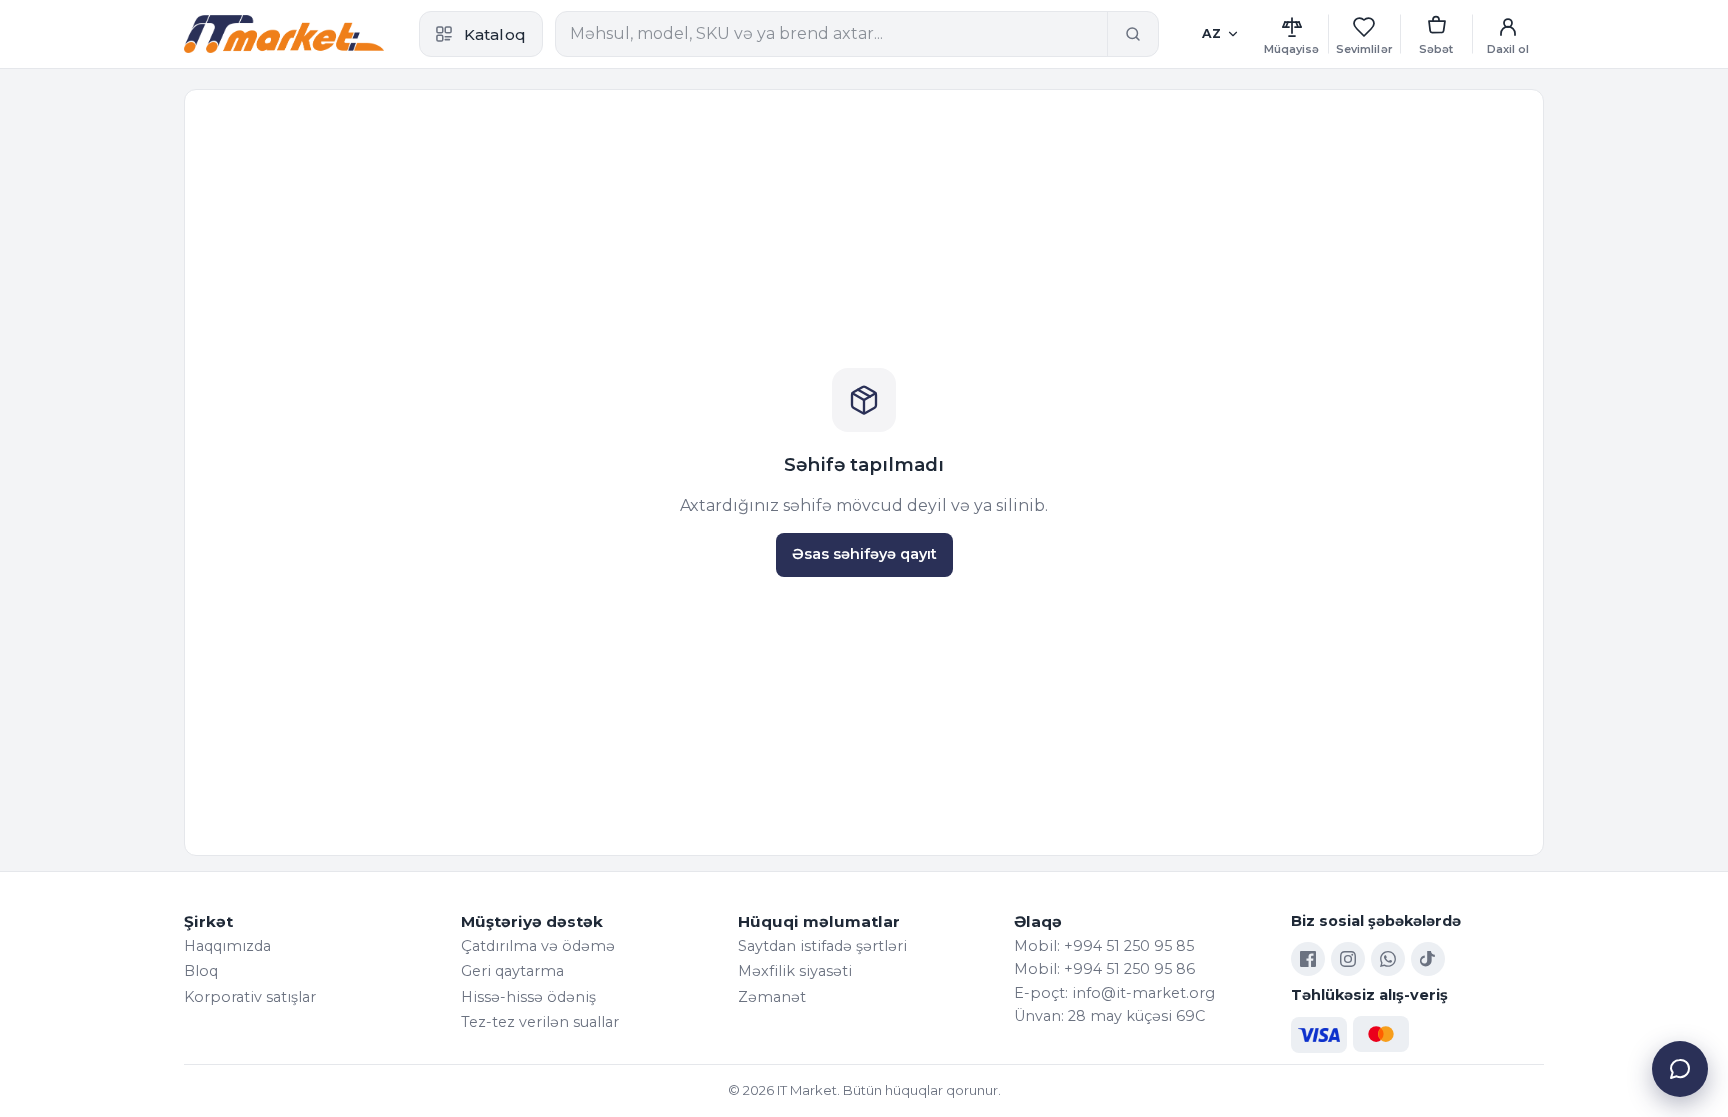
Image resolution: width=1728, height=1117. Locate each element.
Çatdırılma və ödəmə (538, 946)
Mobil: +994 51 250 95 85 (1104, 946)
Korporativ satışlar (250, 997)
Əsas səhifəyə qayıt (864, 554)
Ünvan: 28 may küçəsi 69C (1109, 1016)
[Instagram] (1348, 959)
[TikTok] (1428, 959)
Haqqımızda (227, 946)
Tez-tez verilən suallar (540, 1022)
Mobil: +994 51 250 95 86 (1104, 969)
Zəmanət (772, 997)
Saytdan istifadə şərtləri (822, 946)
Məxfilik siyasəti (795, 971)
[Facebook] (1308, 959)
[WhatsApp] (1388, 959)
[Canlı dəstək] (1680, 1069)
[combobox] (831, 34)
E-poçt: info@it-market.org (1114, 993)
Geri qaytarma (512, 971)
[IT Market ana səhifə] (284, 34)
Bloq (201, 971)
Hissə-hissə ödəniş (528, 997)
